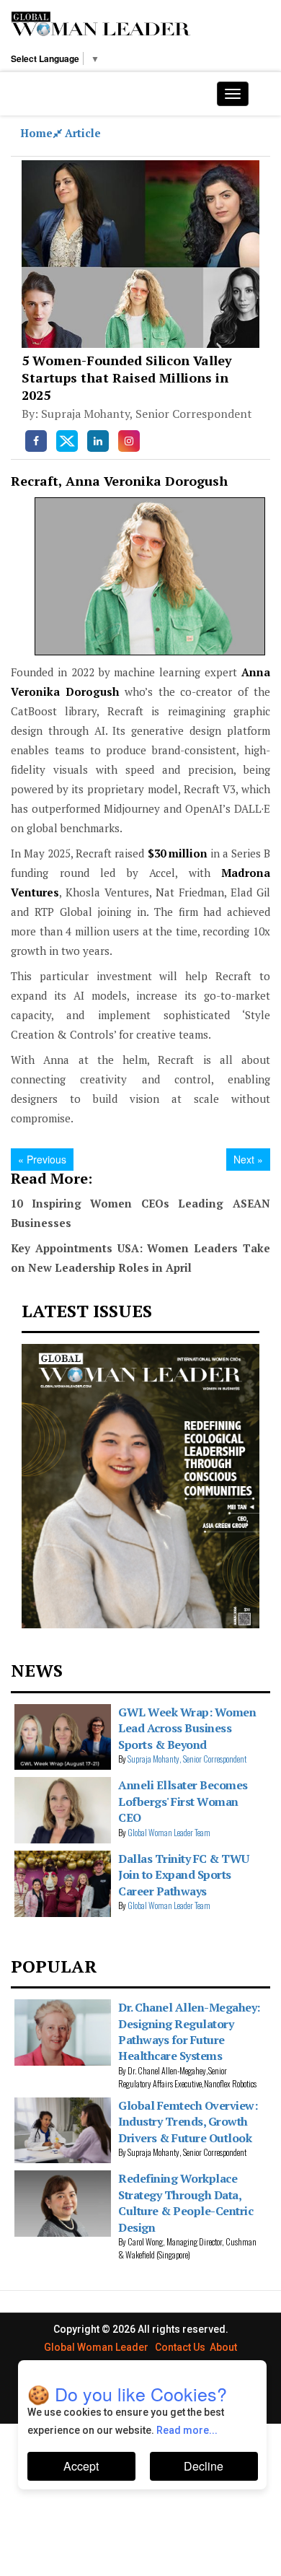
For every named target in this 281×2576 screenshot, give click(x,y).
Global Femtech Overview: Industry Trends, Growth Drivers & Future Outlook (188, 2122)
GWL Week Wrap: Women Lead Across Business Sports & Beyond (187, 1728)
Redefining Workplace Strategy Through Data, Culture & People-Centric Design (186, 2202)
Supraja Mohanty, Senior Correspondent (187, 1759)
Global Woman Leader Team (169, 1832)
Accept (81, 2466)
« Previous (42, 1159)
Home (36, 133)
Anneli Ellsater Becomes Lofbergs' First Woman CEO (183, 1801)
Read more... (187, 2430)
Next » (248, 1159)
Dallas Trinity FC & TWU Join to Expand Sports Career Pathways (184, 1875)
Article (83, 133)
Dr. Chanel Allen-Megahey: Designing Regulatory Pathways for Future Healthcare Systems (189, 2031)
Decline (204, 2466)
